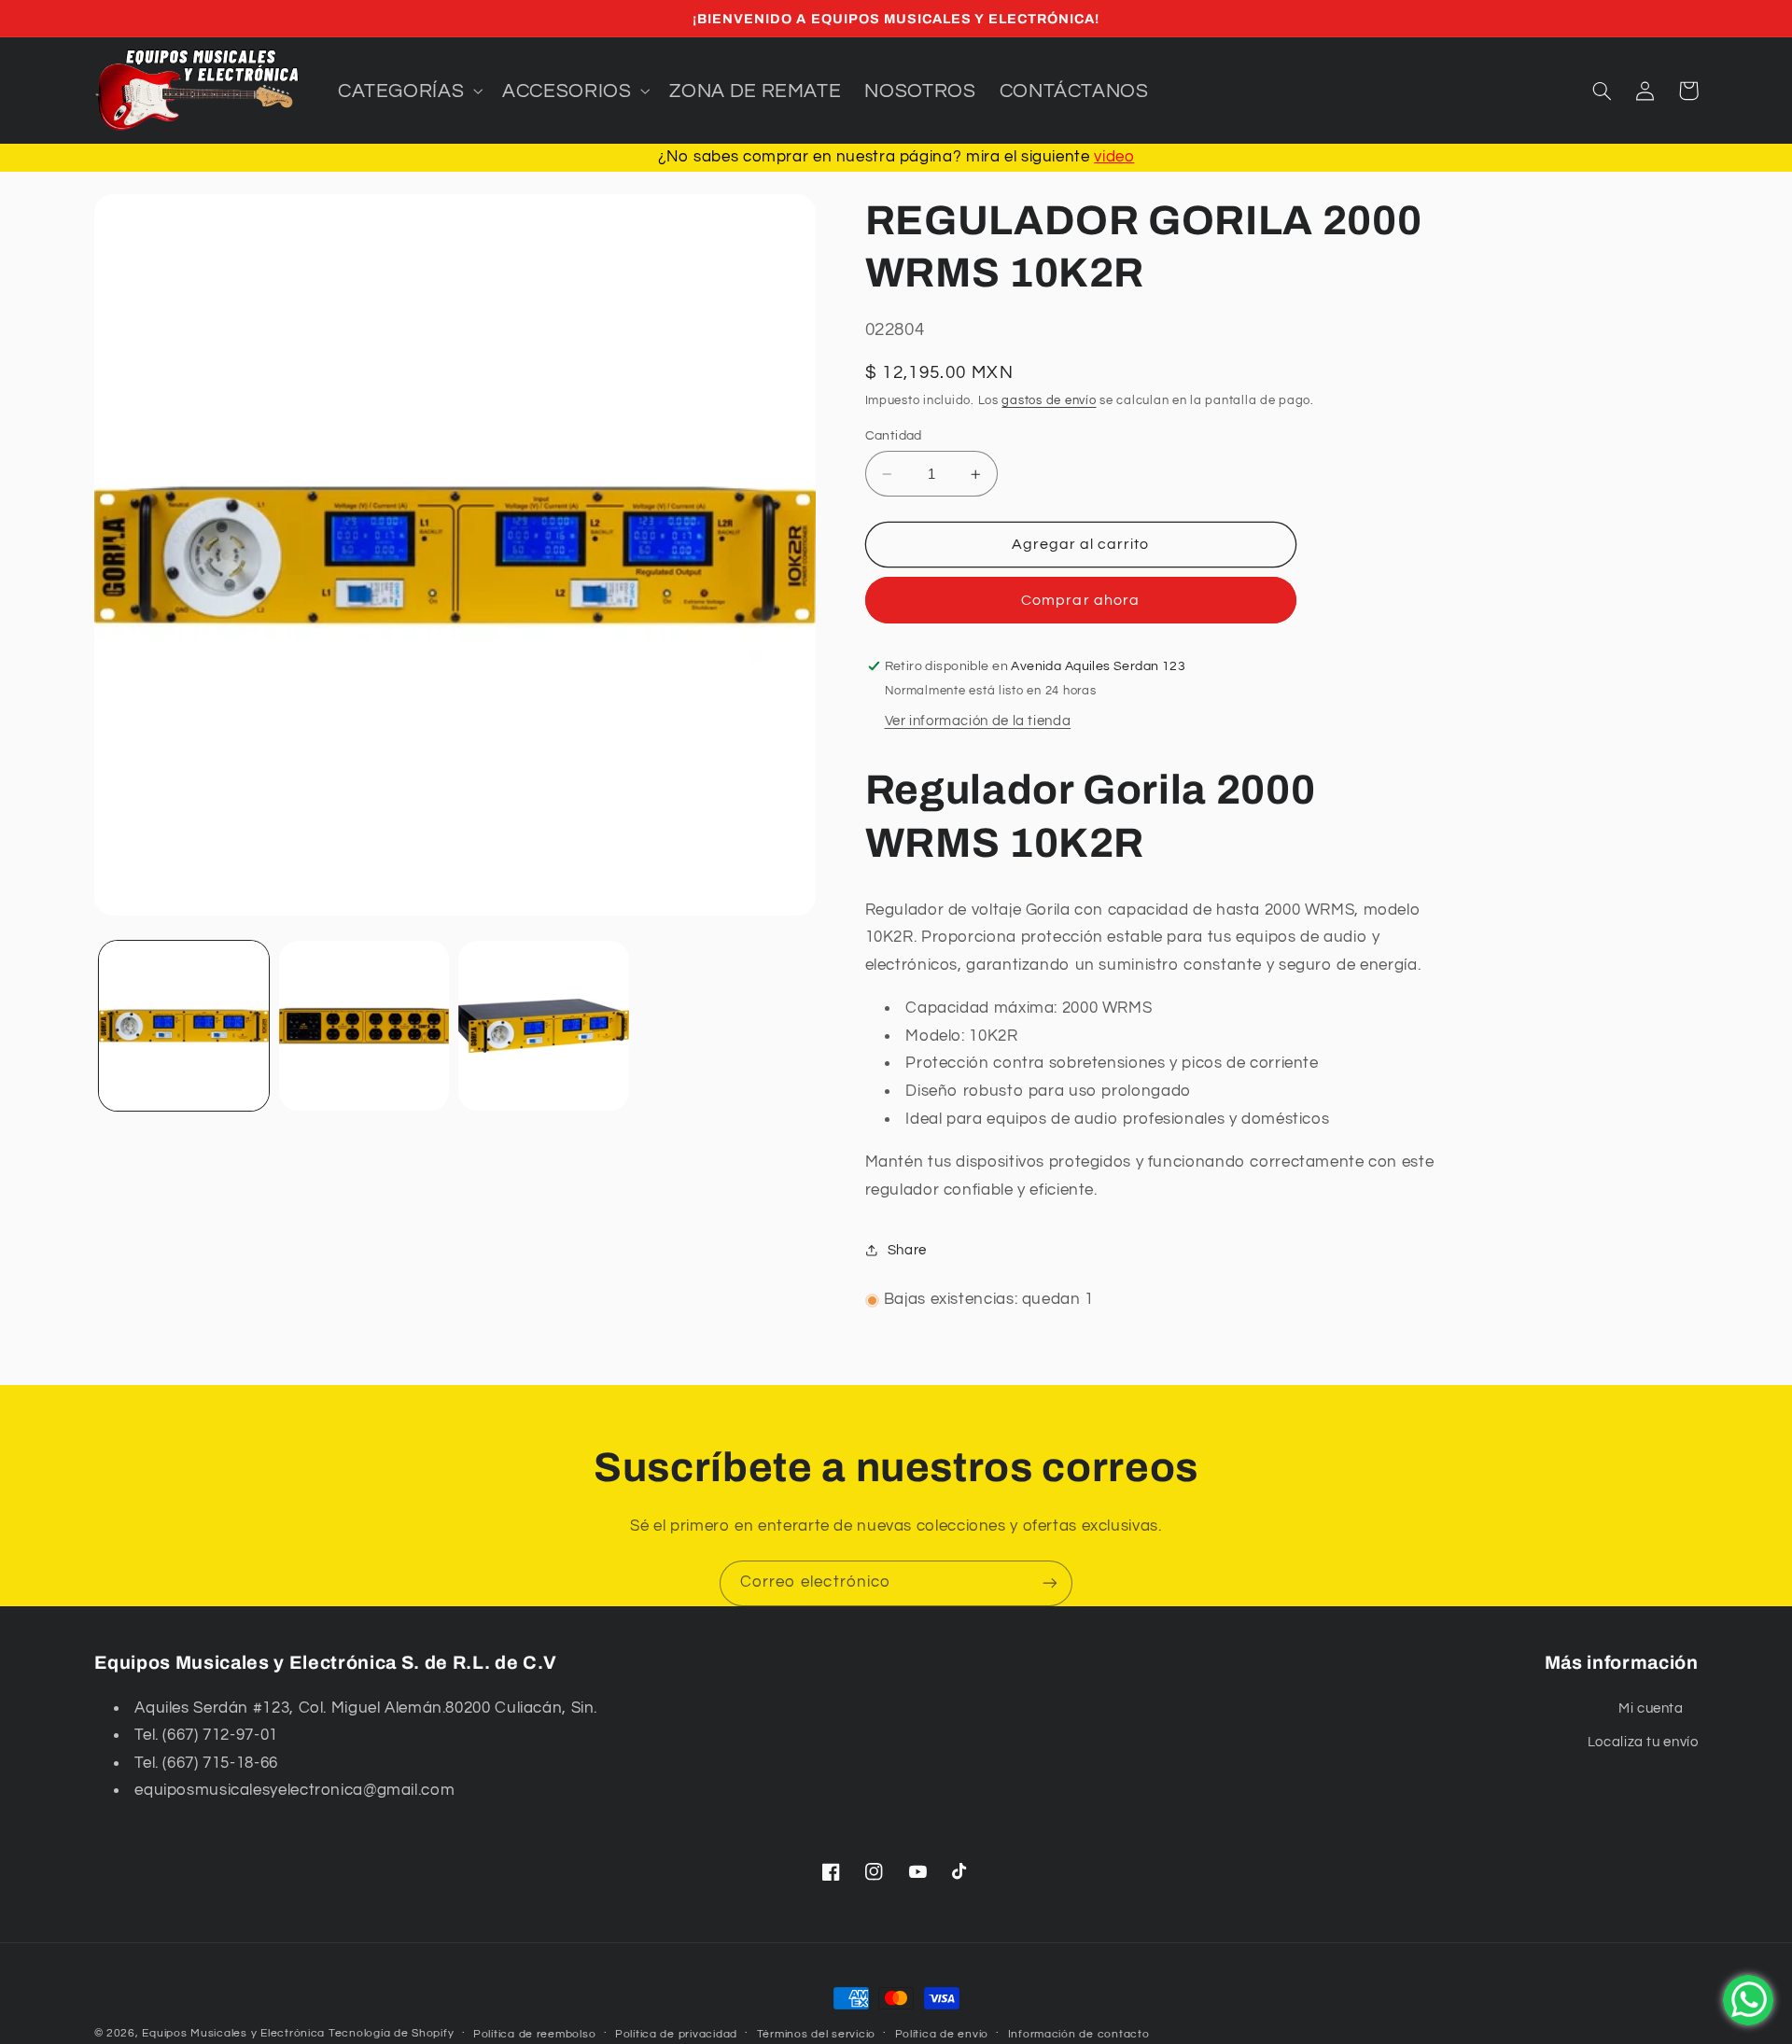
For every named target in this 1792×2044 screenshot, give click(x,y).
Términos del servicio (816, 2034)
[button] (408, 91)
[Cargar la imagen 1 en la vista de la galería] (184, 1026)
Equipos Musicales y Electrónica (233, 2033)
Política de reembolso (534, 2034)
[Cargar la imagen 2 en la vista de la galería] (364, 1026)
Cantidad (894, 436)
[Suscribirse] (1050, 1583)
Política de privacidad (676, 2034)
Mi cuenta (1651, 1708)
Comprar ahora (1080, 600)
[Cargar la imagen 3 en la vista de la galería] (543, 1026)
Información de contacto (1079, 2034)
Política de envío (942, 2034)
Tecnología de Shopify (391, 2033)
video (1114, 157)
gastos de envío (1049, 401)
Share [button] (907, 1250)
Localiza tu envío (1643, 1742)
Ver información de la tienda (978, 721)
